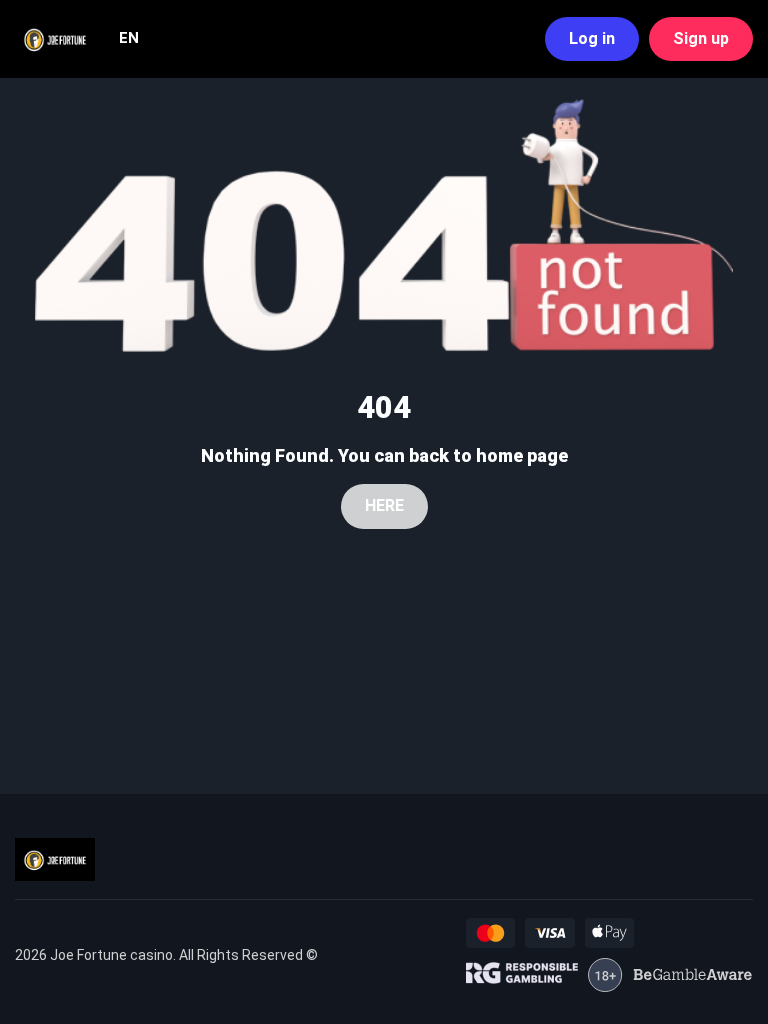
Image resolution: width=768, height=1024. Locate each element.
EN (129, 38)
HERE (384, 505)
